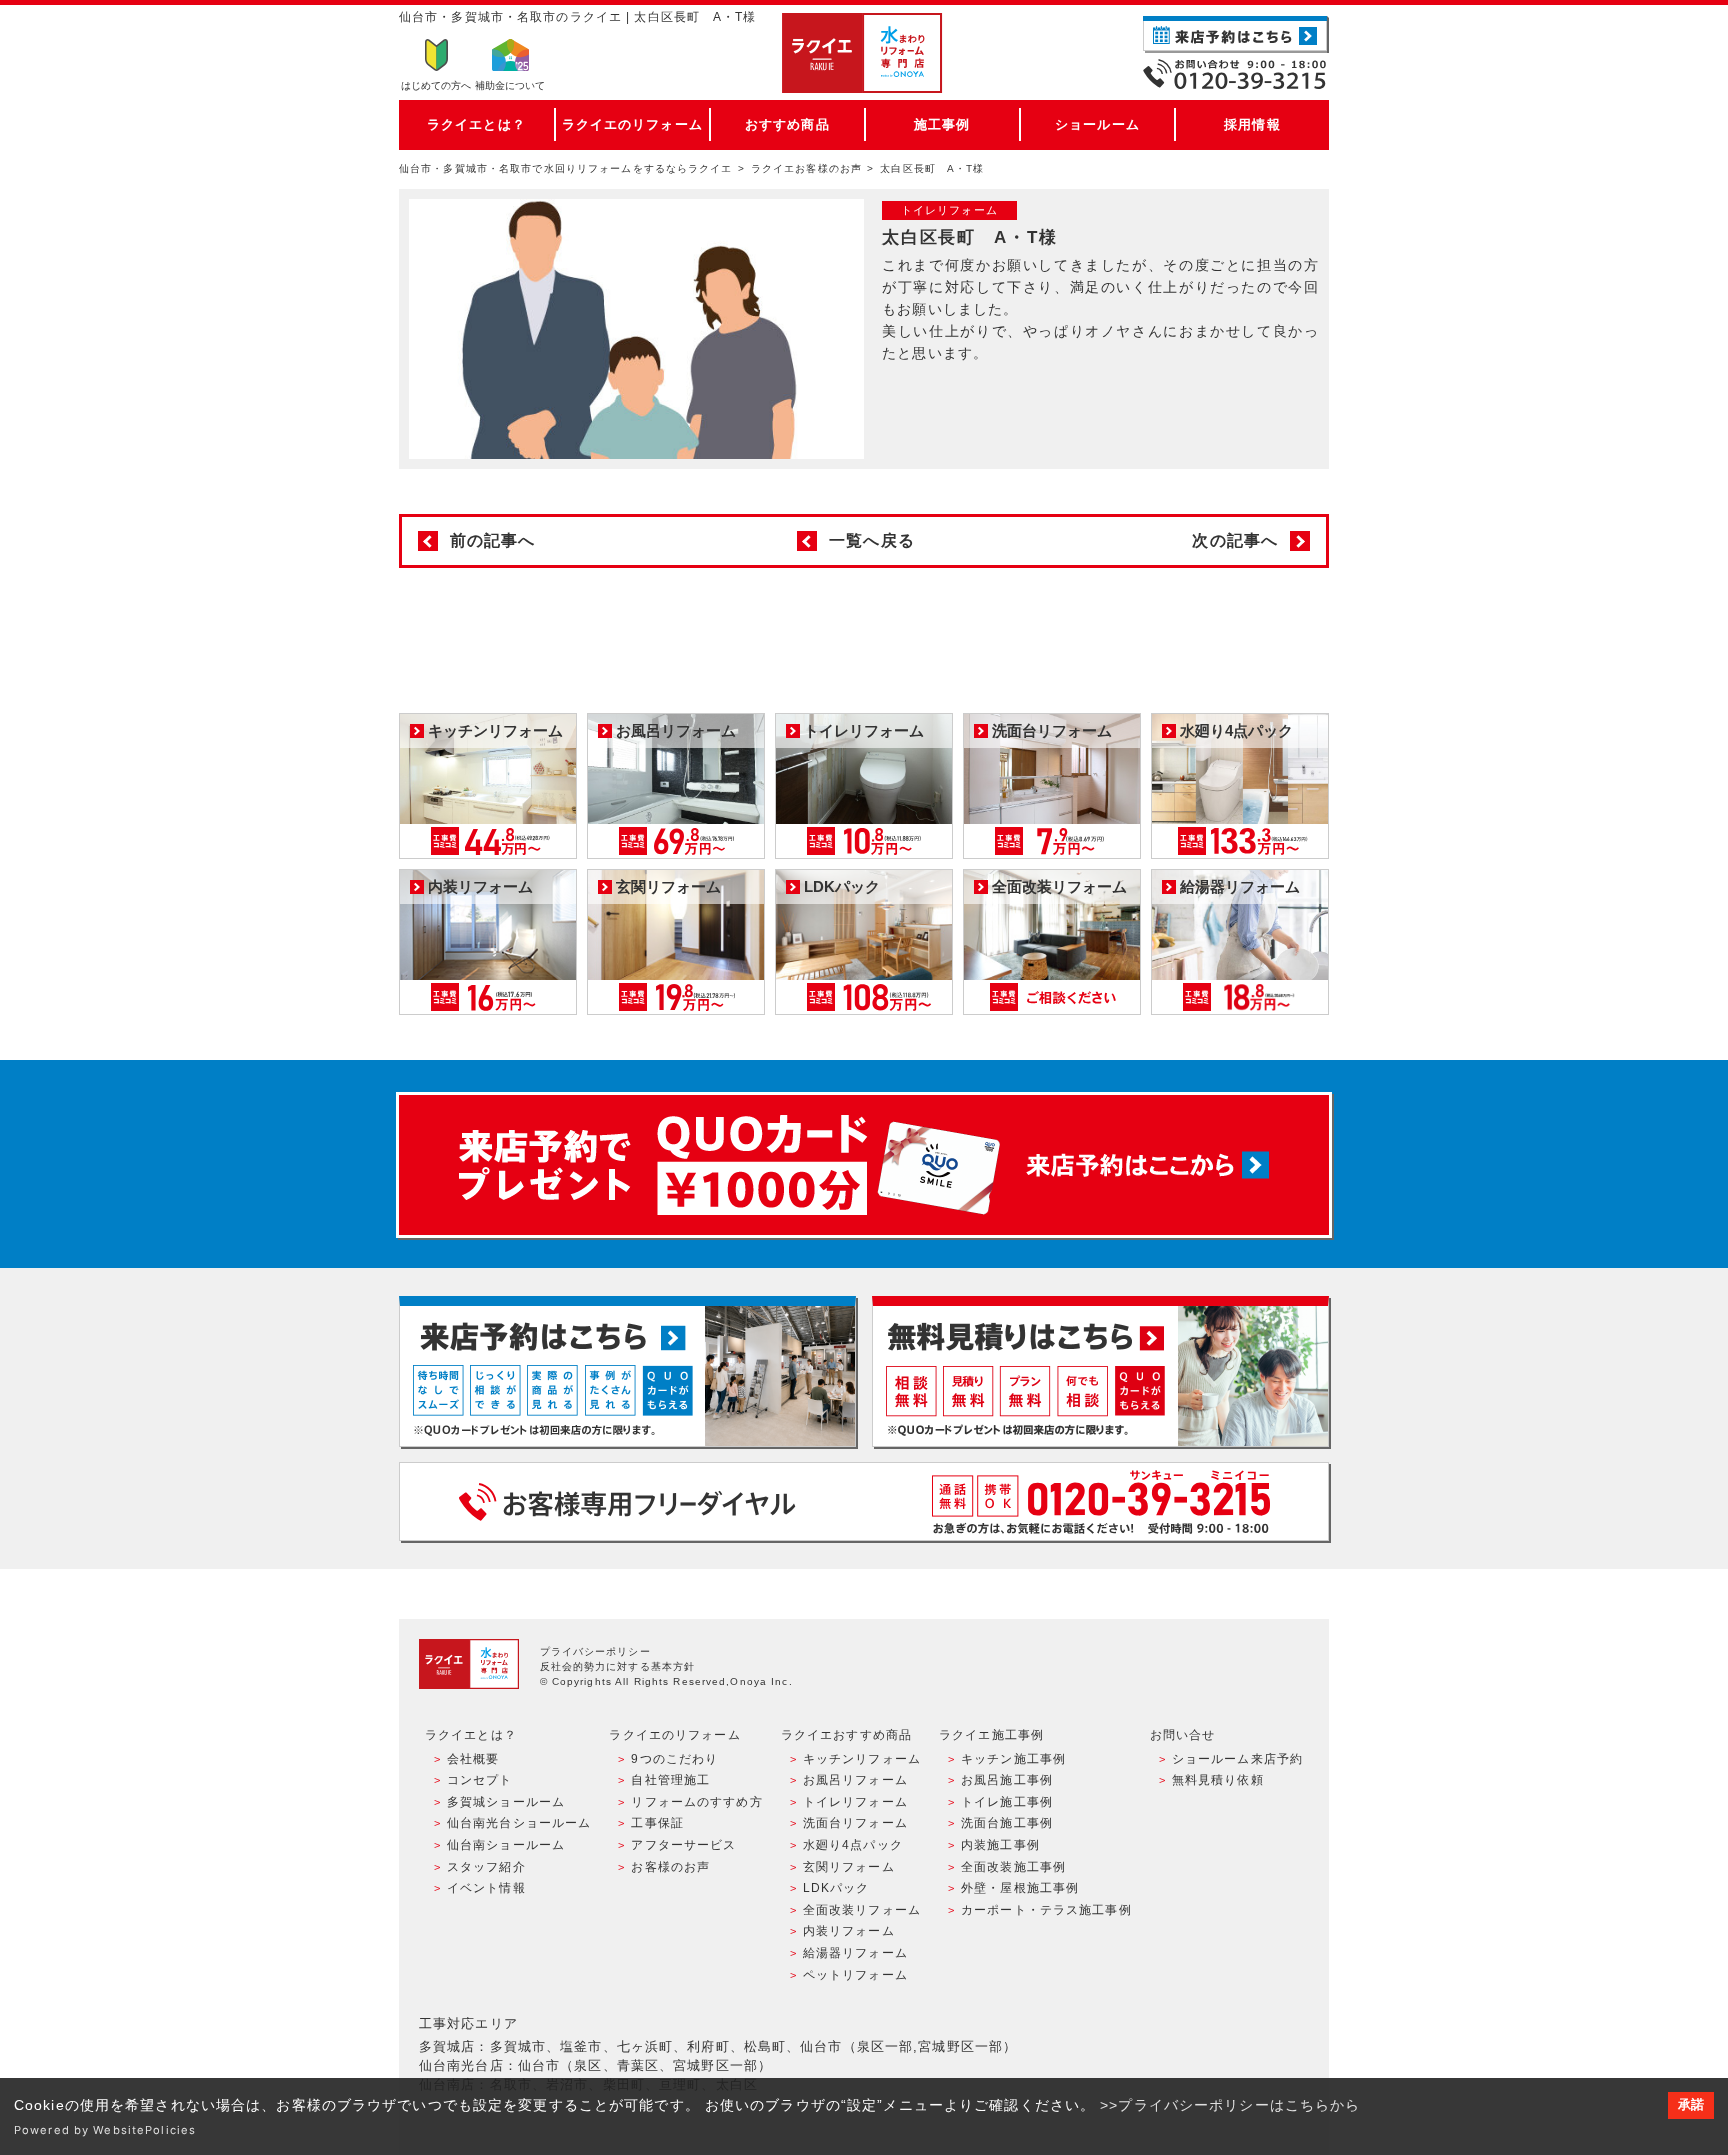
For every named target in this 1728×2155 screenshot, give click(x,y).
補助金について (510, 85)
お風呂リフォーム (855, 1780)
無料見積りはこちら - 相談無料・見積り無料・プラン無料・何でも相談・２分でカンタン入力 (1100, 1371)
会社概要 (473, 1759)
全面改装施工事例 (1013, 1867)
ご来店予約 (1236, 34)
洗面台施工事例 (1007, 1823)
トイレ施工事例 (1007, 1802)
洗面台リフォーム (855, 1823)
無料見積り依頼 (1218, 1780)
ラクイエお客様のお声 (806, 168)
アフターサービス (683, 1845)
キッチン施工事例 (1013, 1759)
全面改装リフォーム (862, 1910)
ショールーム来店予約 (1237, 1759)
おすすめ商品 (787, 124)
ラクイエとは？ (476, 124)
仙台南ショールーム (506, 1845)
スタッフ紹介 (486, 1867)
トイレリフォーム (855, 1802)
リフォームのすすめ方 (696, 1802)
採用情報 (1252, 124)
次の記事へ (1235, 540)
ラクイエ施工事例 (991, 1735)
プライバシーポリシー (595, 1651)
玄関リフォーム (849, 1867)
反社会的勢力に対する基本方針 (618, 1666)
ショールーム (1097, 124)
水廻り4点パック (853, 1845)
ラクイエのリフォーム (632, 124)
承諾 (1691, 2105)
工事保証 (657, 1823)
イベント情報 (486, 1888)
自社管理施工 (670, 1780)
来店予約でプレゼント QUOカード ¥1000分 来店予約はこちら (864, 1165)
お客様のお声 (670, 1867)
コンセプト (480, 1780)
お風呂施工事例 (1007, 1780)
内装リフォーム (849, 1931)
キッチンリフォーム (862, 1759)
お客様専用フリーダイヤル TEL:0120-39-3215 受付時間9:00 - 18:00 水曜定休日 (864, 1501)
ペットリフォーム (855, 1975)
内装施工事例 (1000, 1845)
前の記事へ (493, 540)
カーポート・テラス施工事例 (1046, 1910)
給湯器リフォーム (855, 1953)
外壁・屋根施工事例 (1020, 1888)
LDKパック (836, 1888)
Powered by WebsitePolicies (105, 2130)
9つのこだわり (674, 1759)
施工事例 (942, 124)
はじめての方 (436, 85)
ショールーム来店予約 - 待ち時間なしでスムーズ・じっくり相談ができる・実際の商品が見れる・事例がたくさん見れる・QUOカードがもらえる (627, 1371)
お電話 (1236, 74)
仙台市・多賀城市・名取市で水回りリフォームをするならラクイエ (566, 168)
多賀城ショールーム (506, 1802)
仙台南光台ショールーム (519, 1823)
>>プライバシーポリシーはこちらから (1230, 2105)
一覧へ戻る (872, 540)
